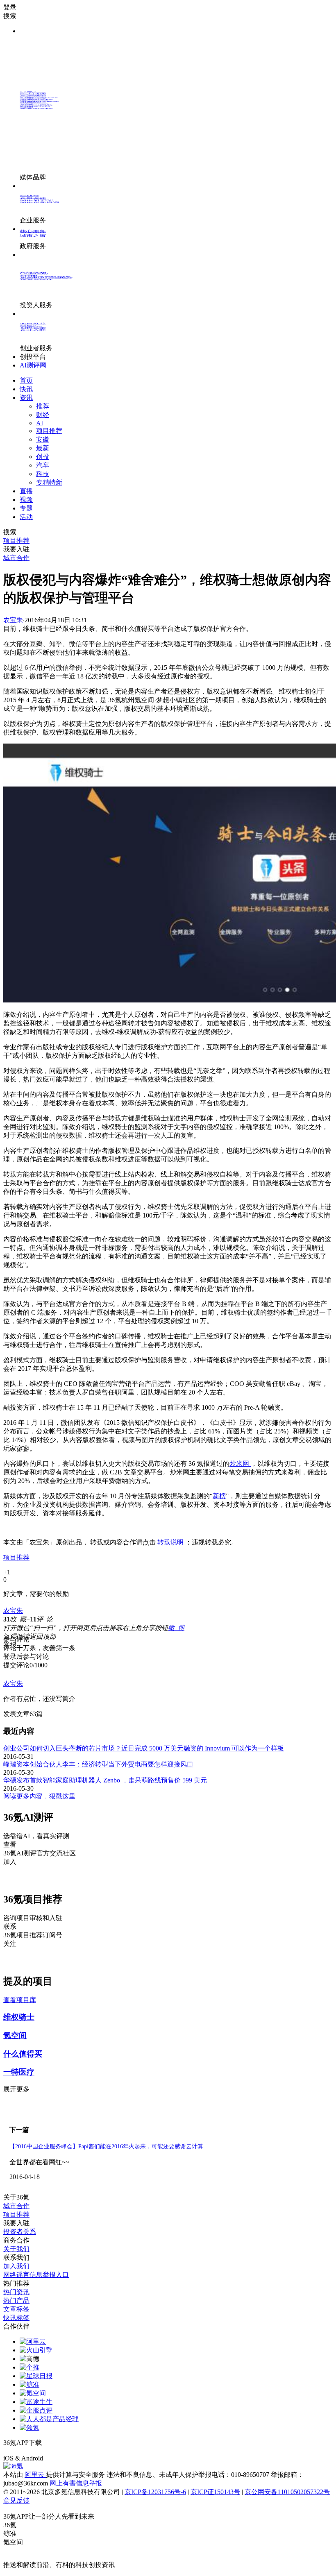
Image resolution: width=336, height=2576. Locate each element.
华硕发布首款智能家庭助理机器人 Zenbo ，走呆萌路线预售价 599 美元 (105, 1780)
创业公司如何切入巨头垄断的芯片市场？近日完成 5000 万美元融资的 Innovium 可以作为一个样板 (144, 1748)
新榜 (219, 1496)
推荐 (43, 406)
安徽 (43, 439)
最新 (43, 448)
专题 (26, 508)
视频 (26, 500)
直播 (26, 491)
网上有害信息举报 (76, 2483)
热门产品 (16, 2300)
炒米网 (240, 1464)
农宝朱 (13, 620)
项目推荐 (49, 431)
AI (40, 423)
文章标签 (16, 2309)
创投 (43, 457)
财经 (43, 415)
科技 (43, 474)
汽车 (43, 465)
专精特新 (49, 482)
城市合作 (16, 2206)
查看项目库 (20, 2000)
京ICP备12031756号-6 (155, 2492)
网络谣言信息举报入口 (36, 2275)
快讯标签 (16, 2318)
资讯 (26, 398)
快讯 (26, 389)
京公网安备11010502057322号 (287, 2492)
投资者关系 (20, 2232)
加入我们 (16, 2266)
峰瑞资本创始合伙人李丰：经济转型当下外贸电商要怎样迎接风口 (98, 1764)
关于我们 (16, 2249)
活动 (26, 517)
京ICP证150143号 (215, 2492)
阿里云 (35, 2475)
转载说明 (170, 1542)
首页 (26, 380)
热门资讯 (16, 2292)
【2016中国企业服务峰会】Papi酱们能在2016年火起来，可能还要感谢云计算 (106, 2146)
